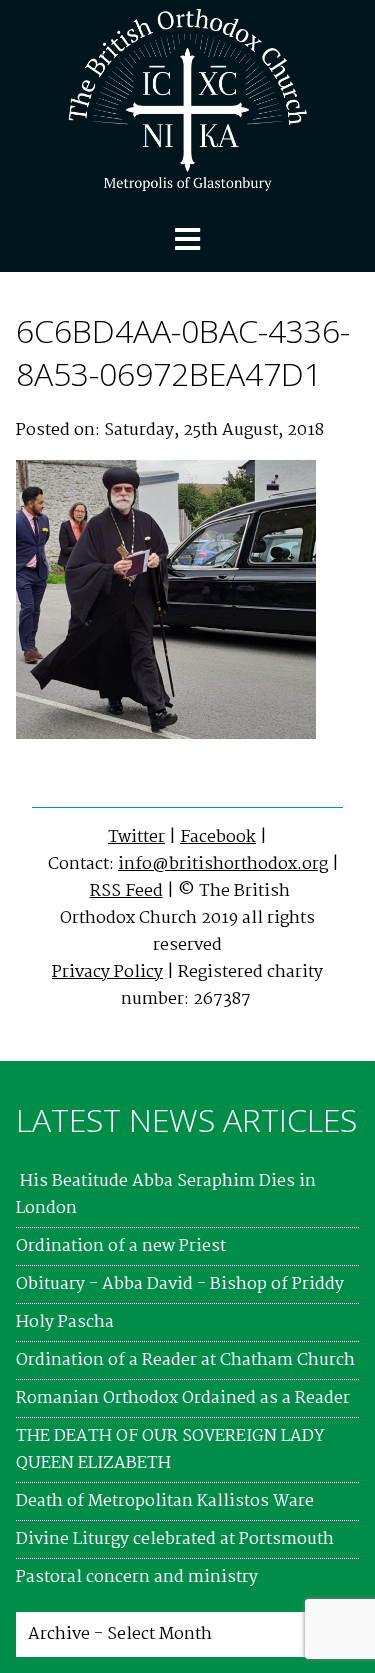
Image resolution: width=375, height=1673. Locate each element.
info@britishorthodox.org (223, 864)
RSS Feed (126, 891)
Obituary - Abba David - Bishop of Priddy (180, 1284)
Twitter (136, 837)
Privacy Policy (107, 972)
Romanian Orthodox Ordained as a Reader (183, 1398)
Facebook (218, 837)
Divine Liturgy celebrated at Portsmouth (175, 1539)
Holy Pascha (65, 1322)
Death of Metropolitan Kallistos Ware (165, 1501)
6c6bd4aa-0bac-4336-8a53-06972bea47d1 (183, 352)
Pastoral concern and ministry (137, 1577)
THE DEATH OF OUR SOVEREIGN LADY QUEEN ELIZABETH (170, 1450)
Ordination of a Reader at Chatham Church (185, 1360)
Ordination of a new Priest (121, 1246)
